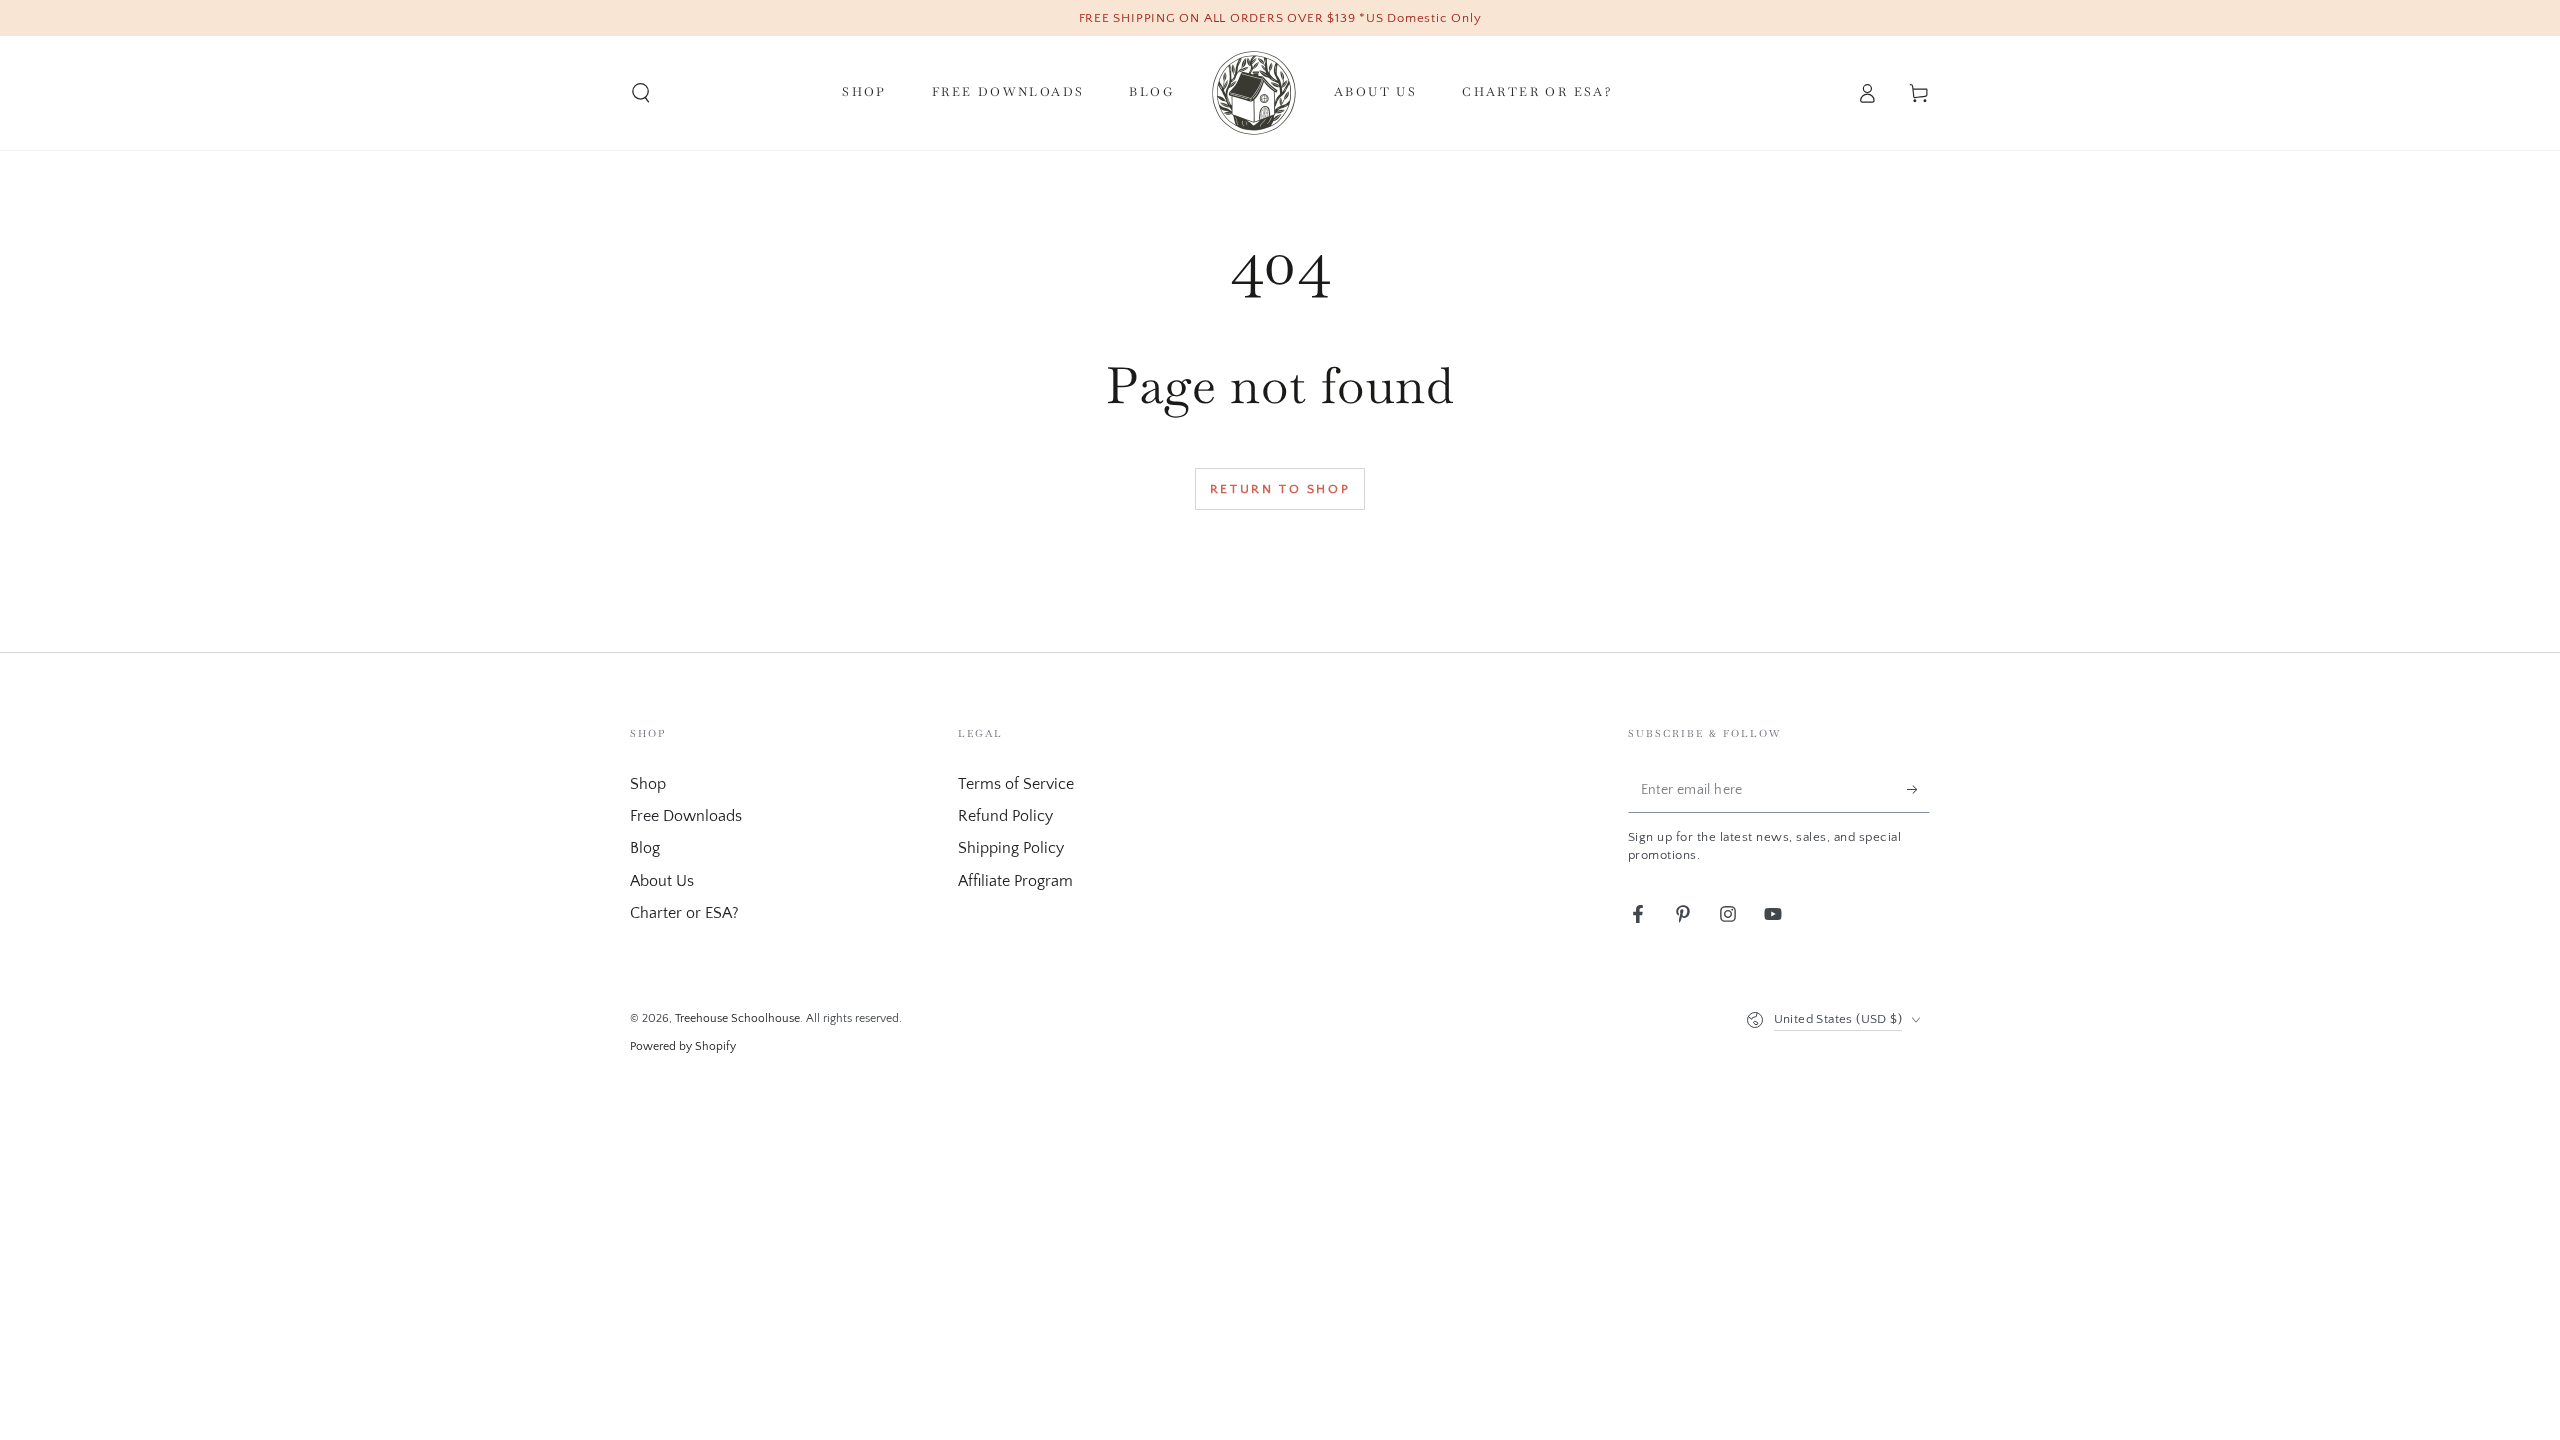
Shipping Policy (1011, 848)
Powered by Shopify (683, 1046)
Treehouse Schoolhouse (737, 1018)
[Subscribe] (1918, 790)
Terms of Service (1016, 784)
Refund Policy (1005, 816)
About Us (662, 881)
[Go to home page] (1254, 93)
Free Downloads (686, 816)
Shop (648, 784)
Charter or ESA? (684, 913)
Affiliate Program (1015, 881)
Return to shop (1280, 489)
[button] (641, 93)
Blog (645, 848)
